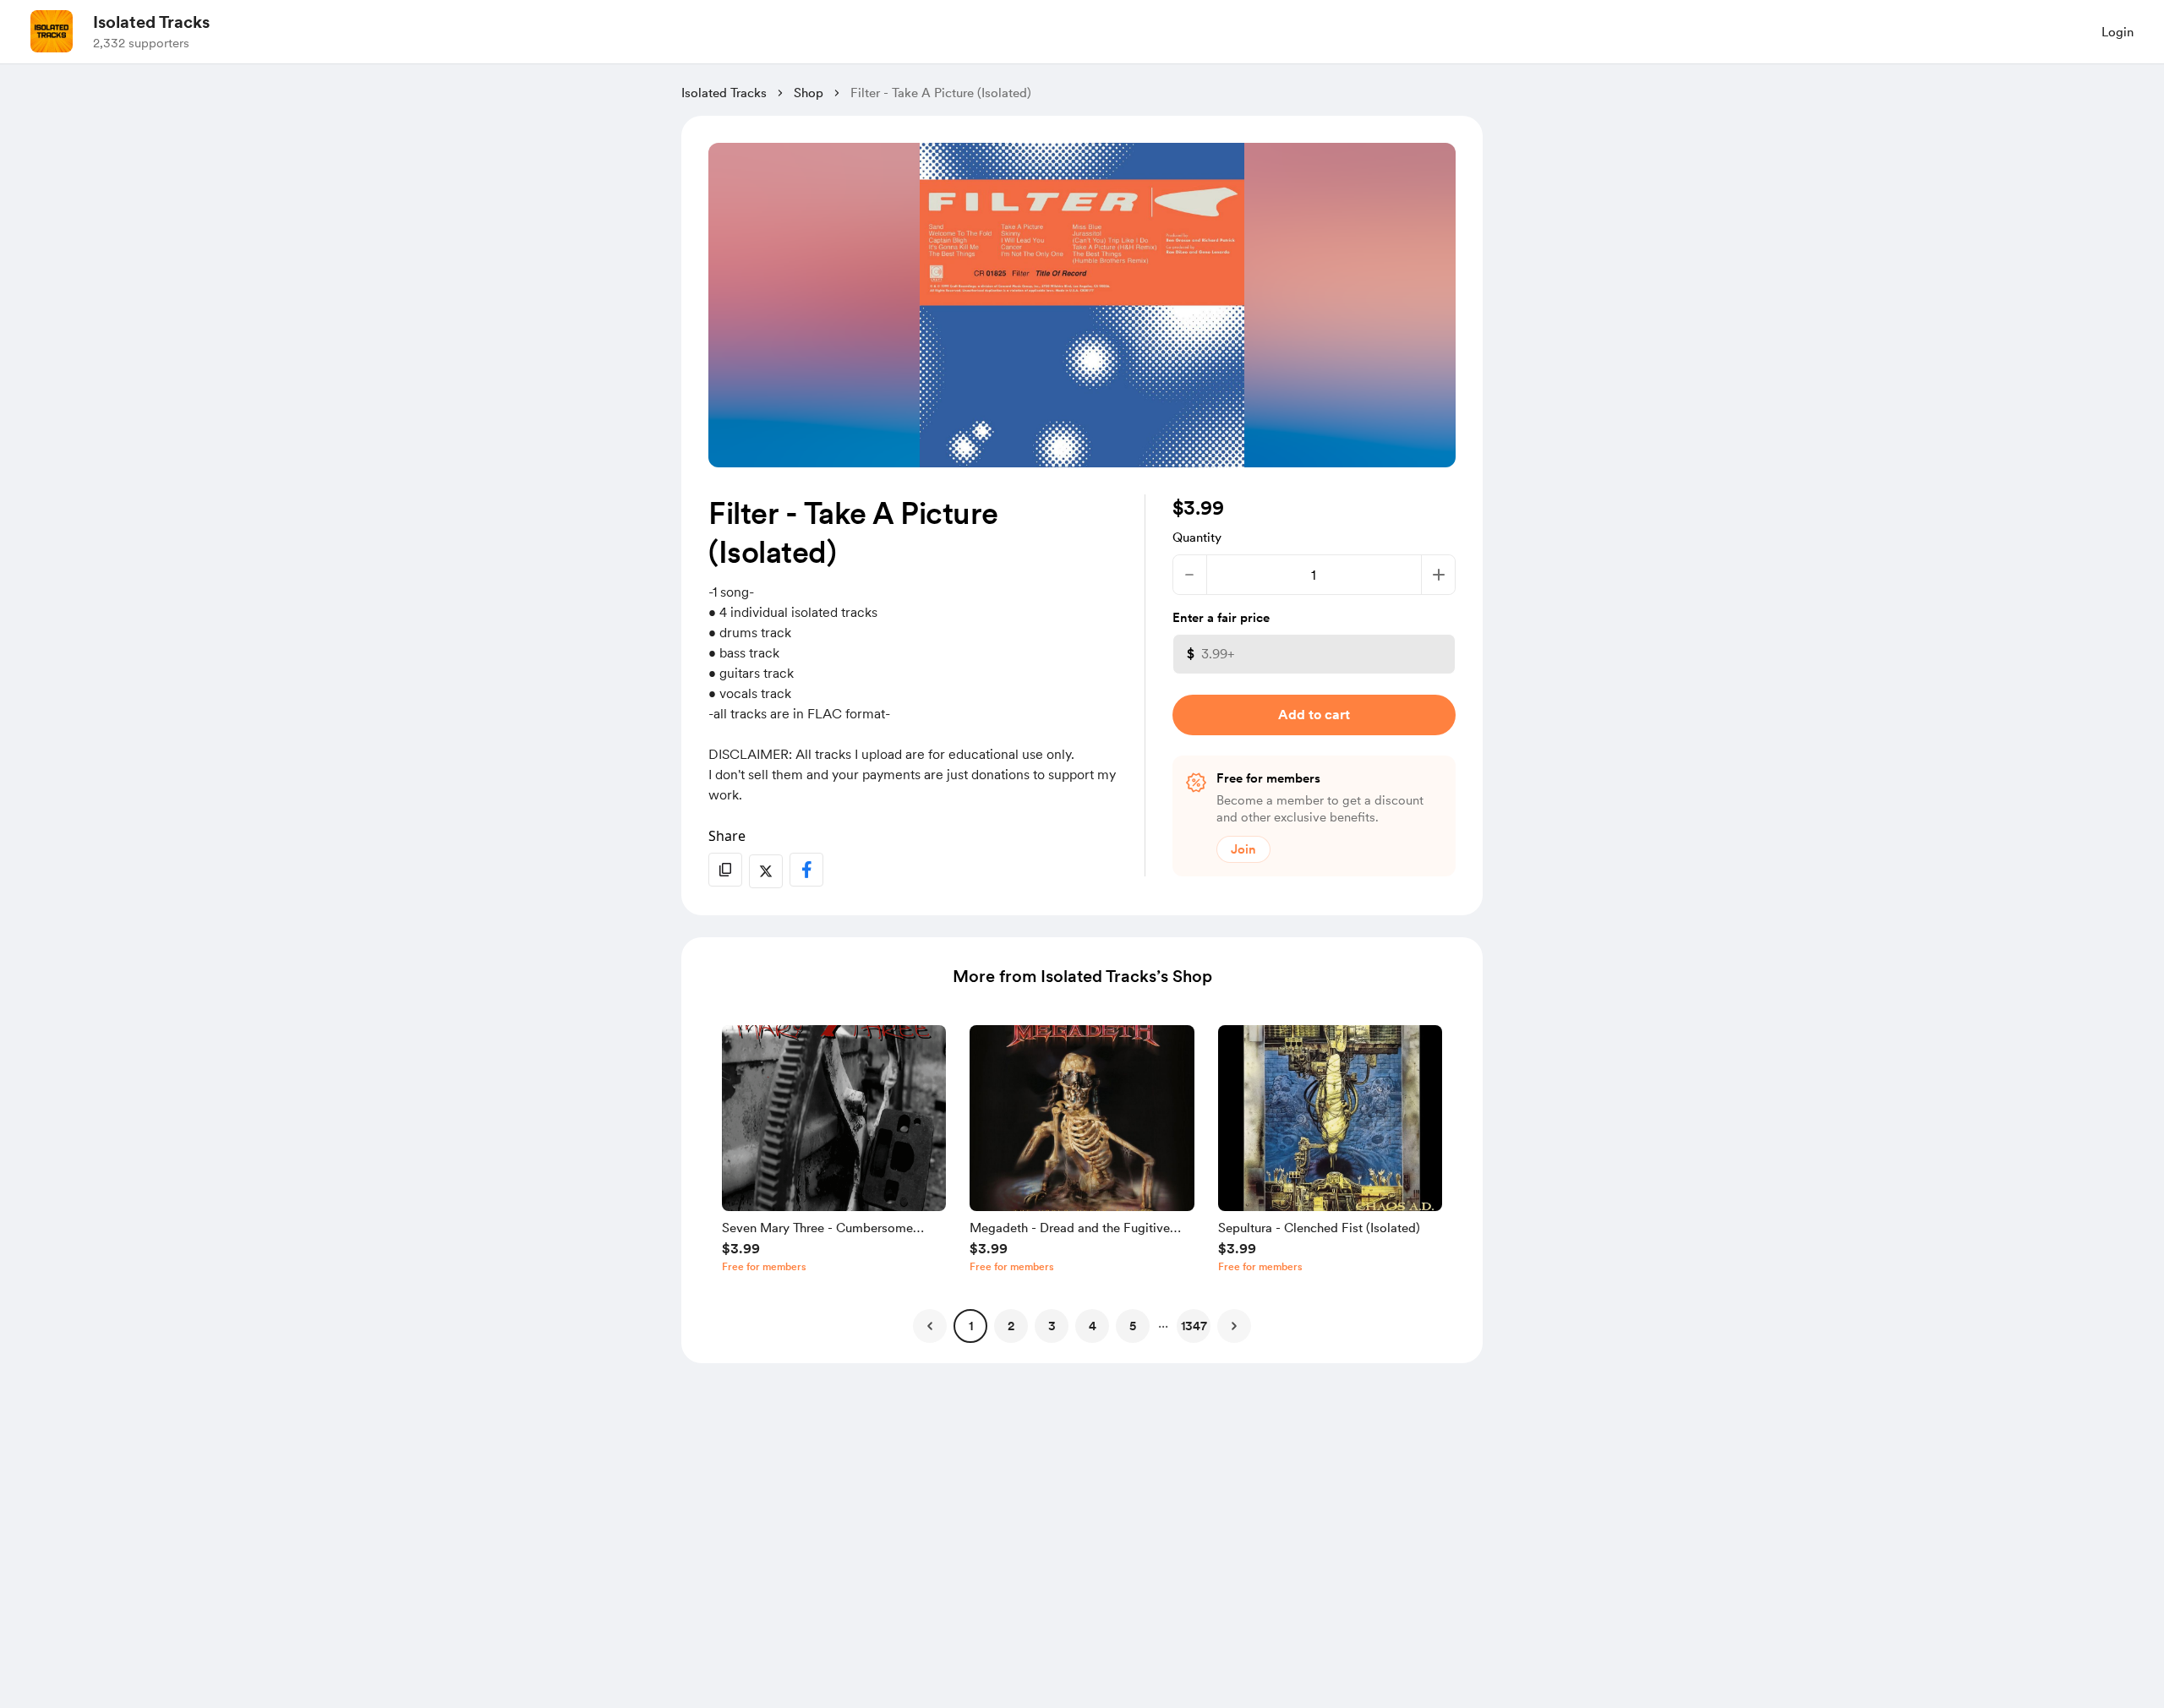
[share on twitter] (766, 871)
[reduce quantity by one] (1190, 575)
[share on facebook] (806, 870)
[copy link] (725, 870)
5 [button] (1133, 1326)
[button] (834, 1153)
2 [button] (1011, 1326)
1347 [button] (1194, 1326)
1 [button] (971, 1326)
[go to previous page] (930, 1326)
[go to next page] (1234, 1326)
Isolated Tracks (151, 22)
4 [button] (1093, 1326)
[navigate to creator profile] (52, 31)
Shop (809, 93)
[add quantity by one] (1438, 575)
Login (2118, 32)
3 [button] (1052, 1326)
